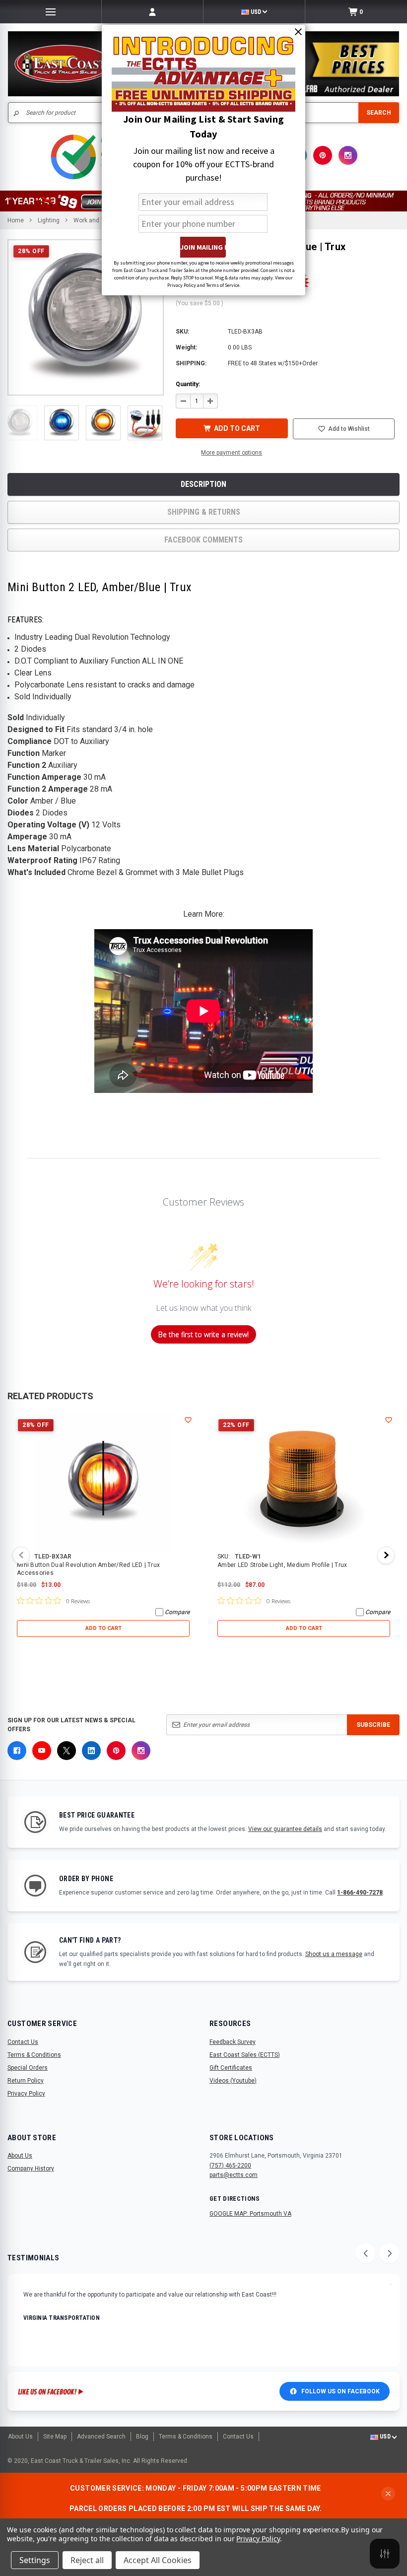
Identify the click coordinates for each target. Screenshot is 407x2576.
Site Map (55, 2437)
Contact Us (23, 2042)
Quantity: (188, 384)
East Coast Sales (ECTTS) (245, 2055)
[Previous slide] (366, 2253)
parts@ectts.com (234, 2175)
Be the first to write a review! (203, 1334)
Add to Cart (103, 1628)
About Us (20, 2156)
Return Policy (26, 2081)
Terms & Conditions (34, 2055)
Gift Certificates (231, 2068)
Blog (142, 2437)
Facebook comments (203, 540)
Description (203, 484)
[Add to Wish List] (188, 1420)
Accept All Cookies (158, 2560)
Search (379, 113)
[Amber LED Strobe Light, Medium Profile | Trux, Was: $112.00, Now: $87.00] (304, 1483)
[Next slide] (390, 2253)
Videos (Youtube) (233, 2081)
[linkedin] (91, 1751)
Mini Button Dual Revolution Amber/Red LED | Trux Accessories (88, 1569)
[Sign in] (152, 12)
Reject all (87, 2560)
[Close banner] (388, 2494)
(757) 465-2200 (230, 2166)
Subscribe (373, 1725)
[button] (20, 423)
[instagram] (348, 155)
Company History (31, 2169)
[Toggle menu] (51, 12)
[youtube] (42, 1751)
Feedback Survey (233, 2042)
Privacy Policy (26, 2094)
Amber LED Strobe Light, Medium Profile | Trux (282, 1565)
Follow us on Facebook (340, 2391)
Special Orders (28, 2068)
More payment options (232, 453)
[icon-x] (67, 1751)
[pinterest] (323, 155)
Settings (35, 2560)
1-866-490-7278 (360, 1893)
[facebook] (17, 1751)
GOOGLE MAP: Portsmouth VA (250, 2214)
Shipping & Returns (204, 512)
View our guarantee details (285, 1829)
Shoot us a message (334, 1954)
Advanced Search (101, 2437)
